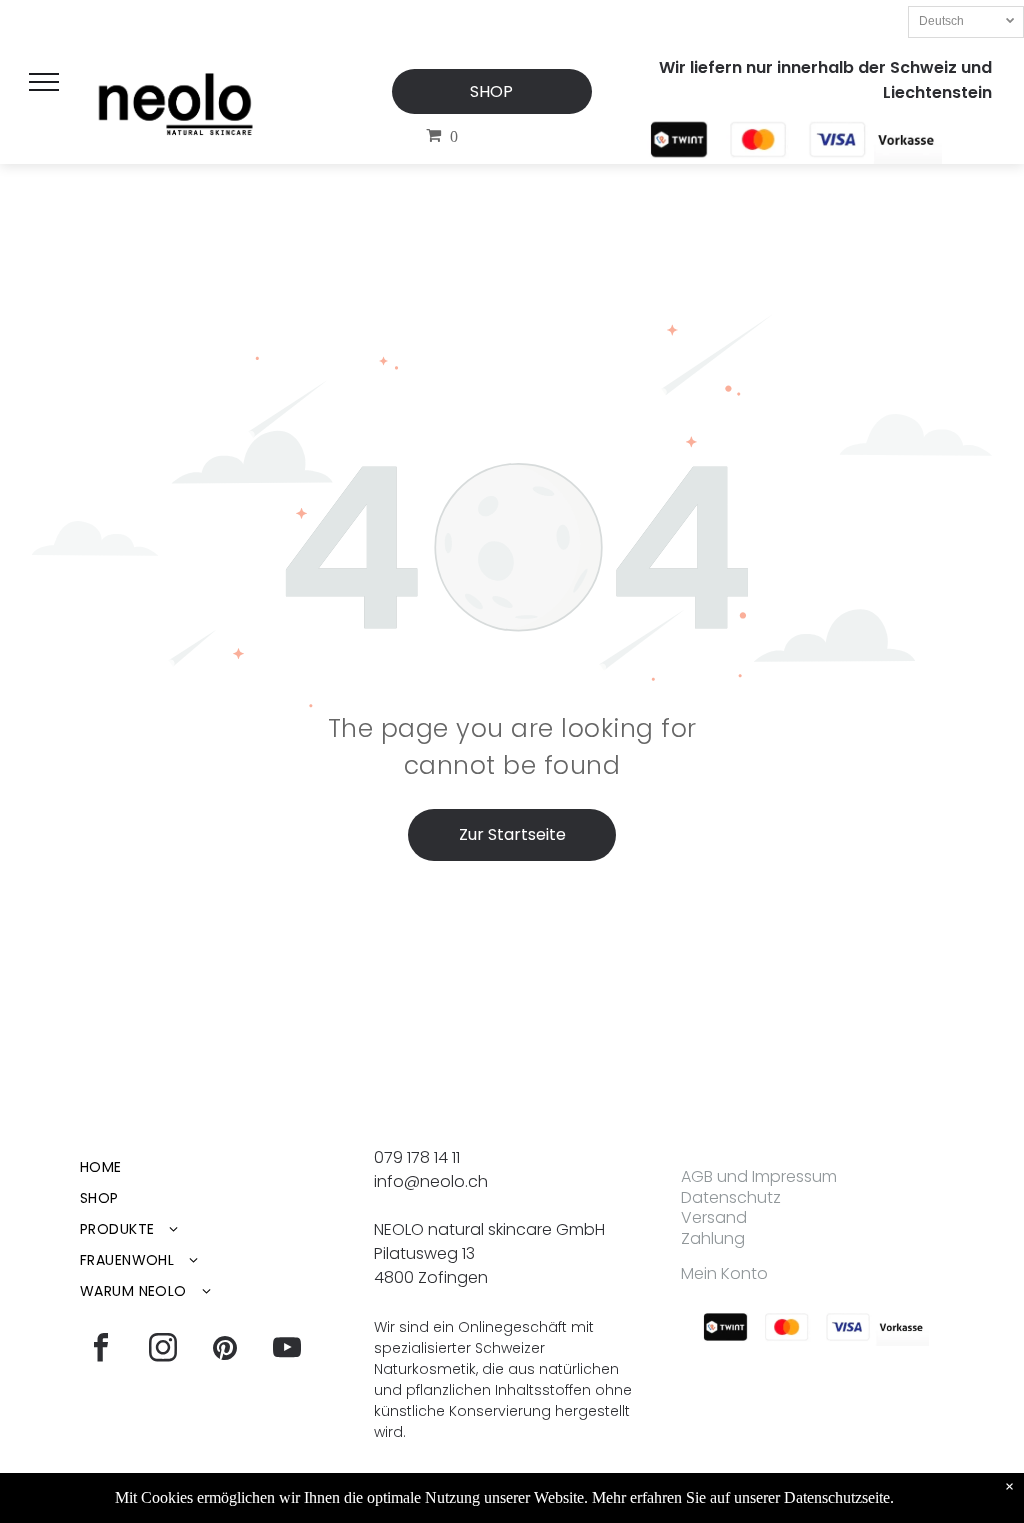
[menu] (44, 82)
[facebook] (101, 1350)
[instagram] (163, 1350)
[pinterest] (225, 1350)
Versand (714, 1217)
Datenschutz (731, 1197)
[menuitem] (217, 1167)
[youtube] (287, 1350)
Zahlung (713, 1238)
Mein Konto (724, 1273)
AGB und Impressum (759, 1176)
